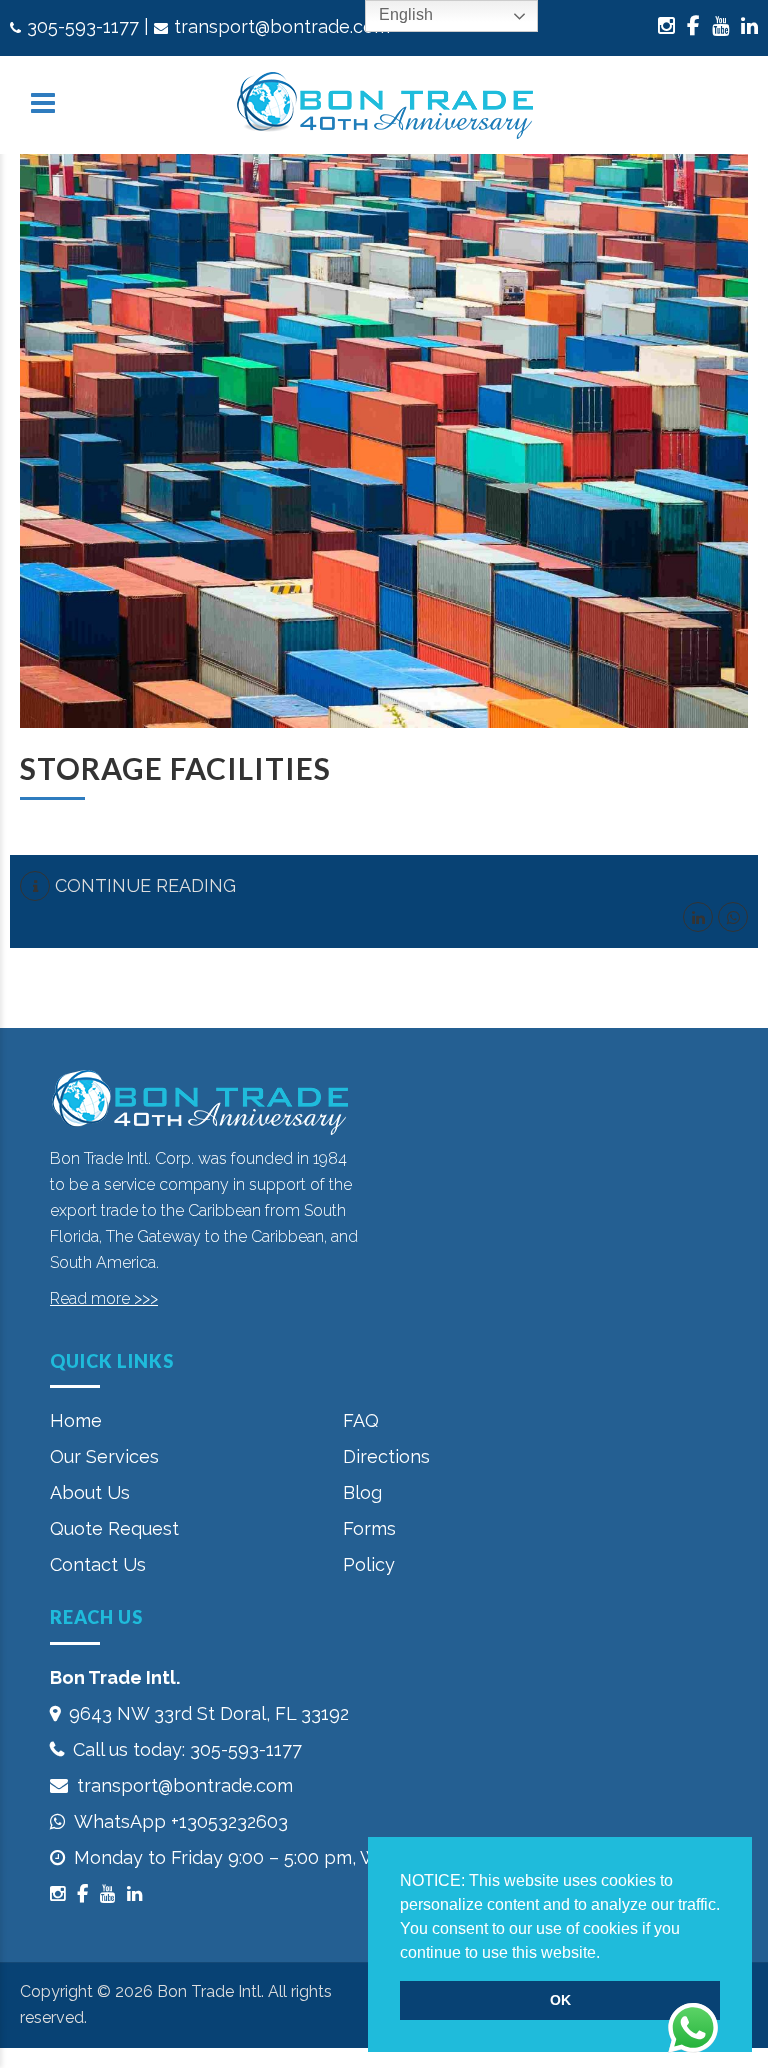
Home (76, 1420)
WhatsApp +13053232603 (181, 1821)
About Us (90, 1492)
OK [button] (560, 2000)
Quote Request (114, 1528)
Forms (369, 1528)
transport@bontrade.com (282, 26)
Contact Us (98, 1564)
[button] (607, 1954)
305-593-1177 (83, 26)
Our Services (104, 1456)
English (404, 14)
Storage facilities (175, 768)
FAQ (361, 1420)
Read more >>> (104, 1298)
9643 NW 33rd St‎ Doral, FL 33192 (209, 1713)
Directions (386, 1456)
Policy (369, 1564)
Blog (362, 1492)
